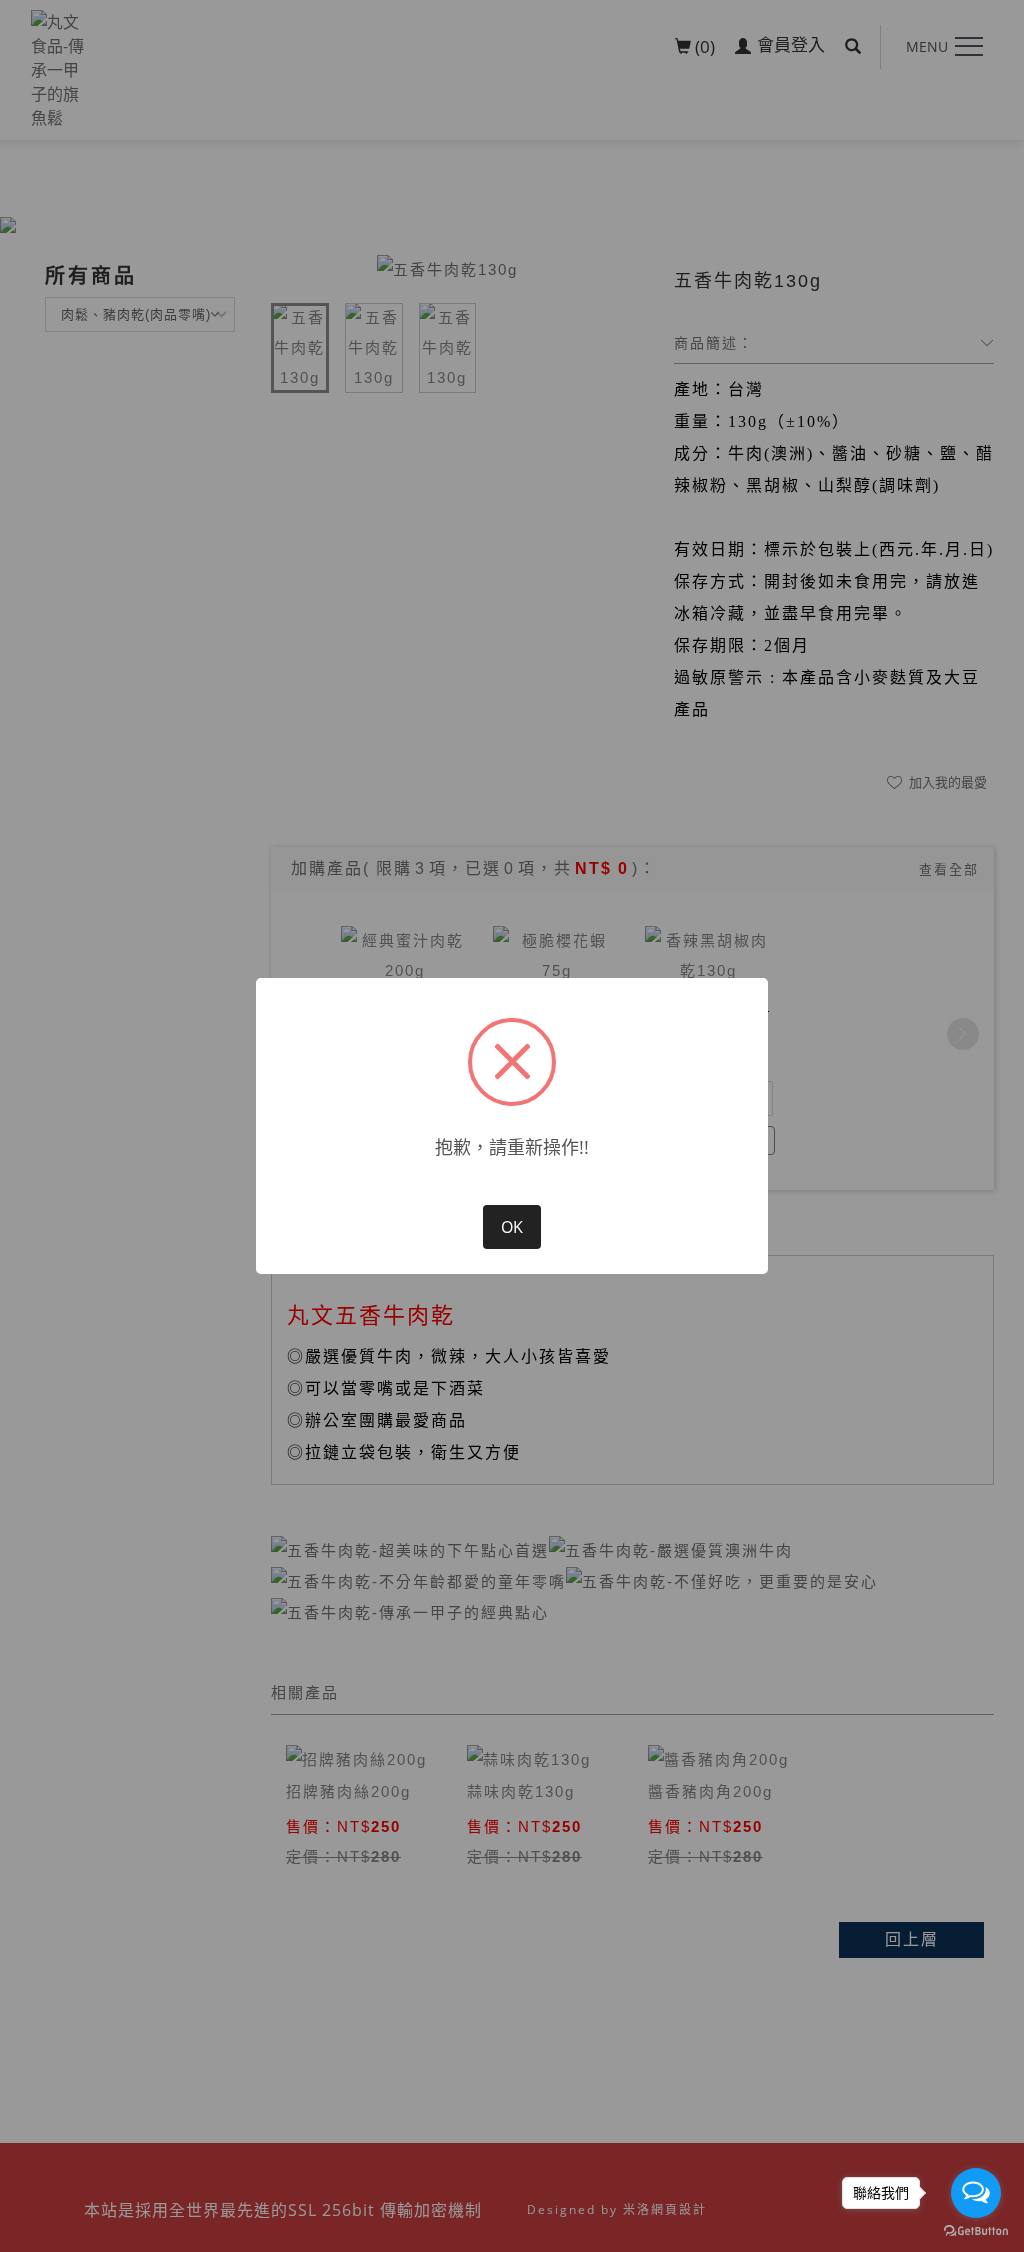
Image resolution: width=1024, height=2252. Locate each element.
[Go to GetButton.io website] (976, 2231)
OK (512, 1227)
